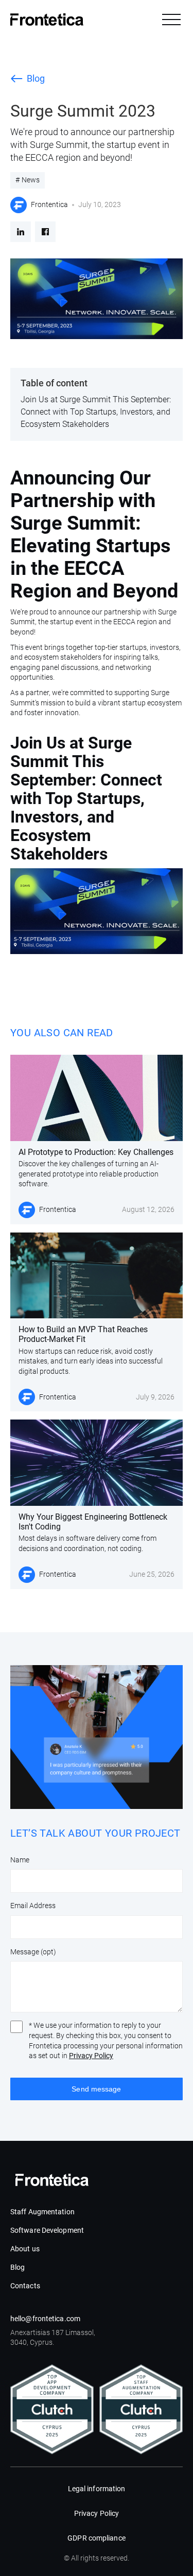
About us (25, 2249)
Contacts (25, 2286)
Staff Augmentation (42, 2212)
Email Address (33, 1906)
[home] (47, 20)
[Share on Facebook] (45, 232)
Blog (17, 2267)
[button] (171, 20)
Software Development (47, 2230)
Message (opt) (33, 1952)
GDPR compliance (97, 2538)
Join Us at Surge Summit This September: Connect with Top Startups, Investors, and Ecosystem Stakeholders (96, 412)
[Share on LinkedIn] (21, 232)
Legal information (97, 2489)
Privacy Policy (91, 2056)
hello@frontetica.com (45, 2319)
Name (20, 1860)
